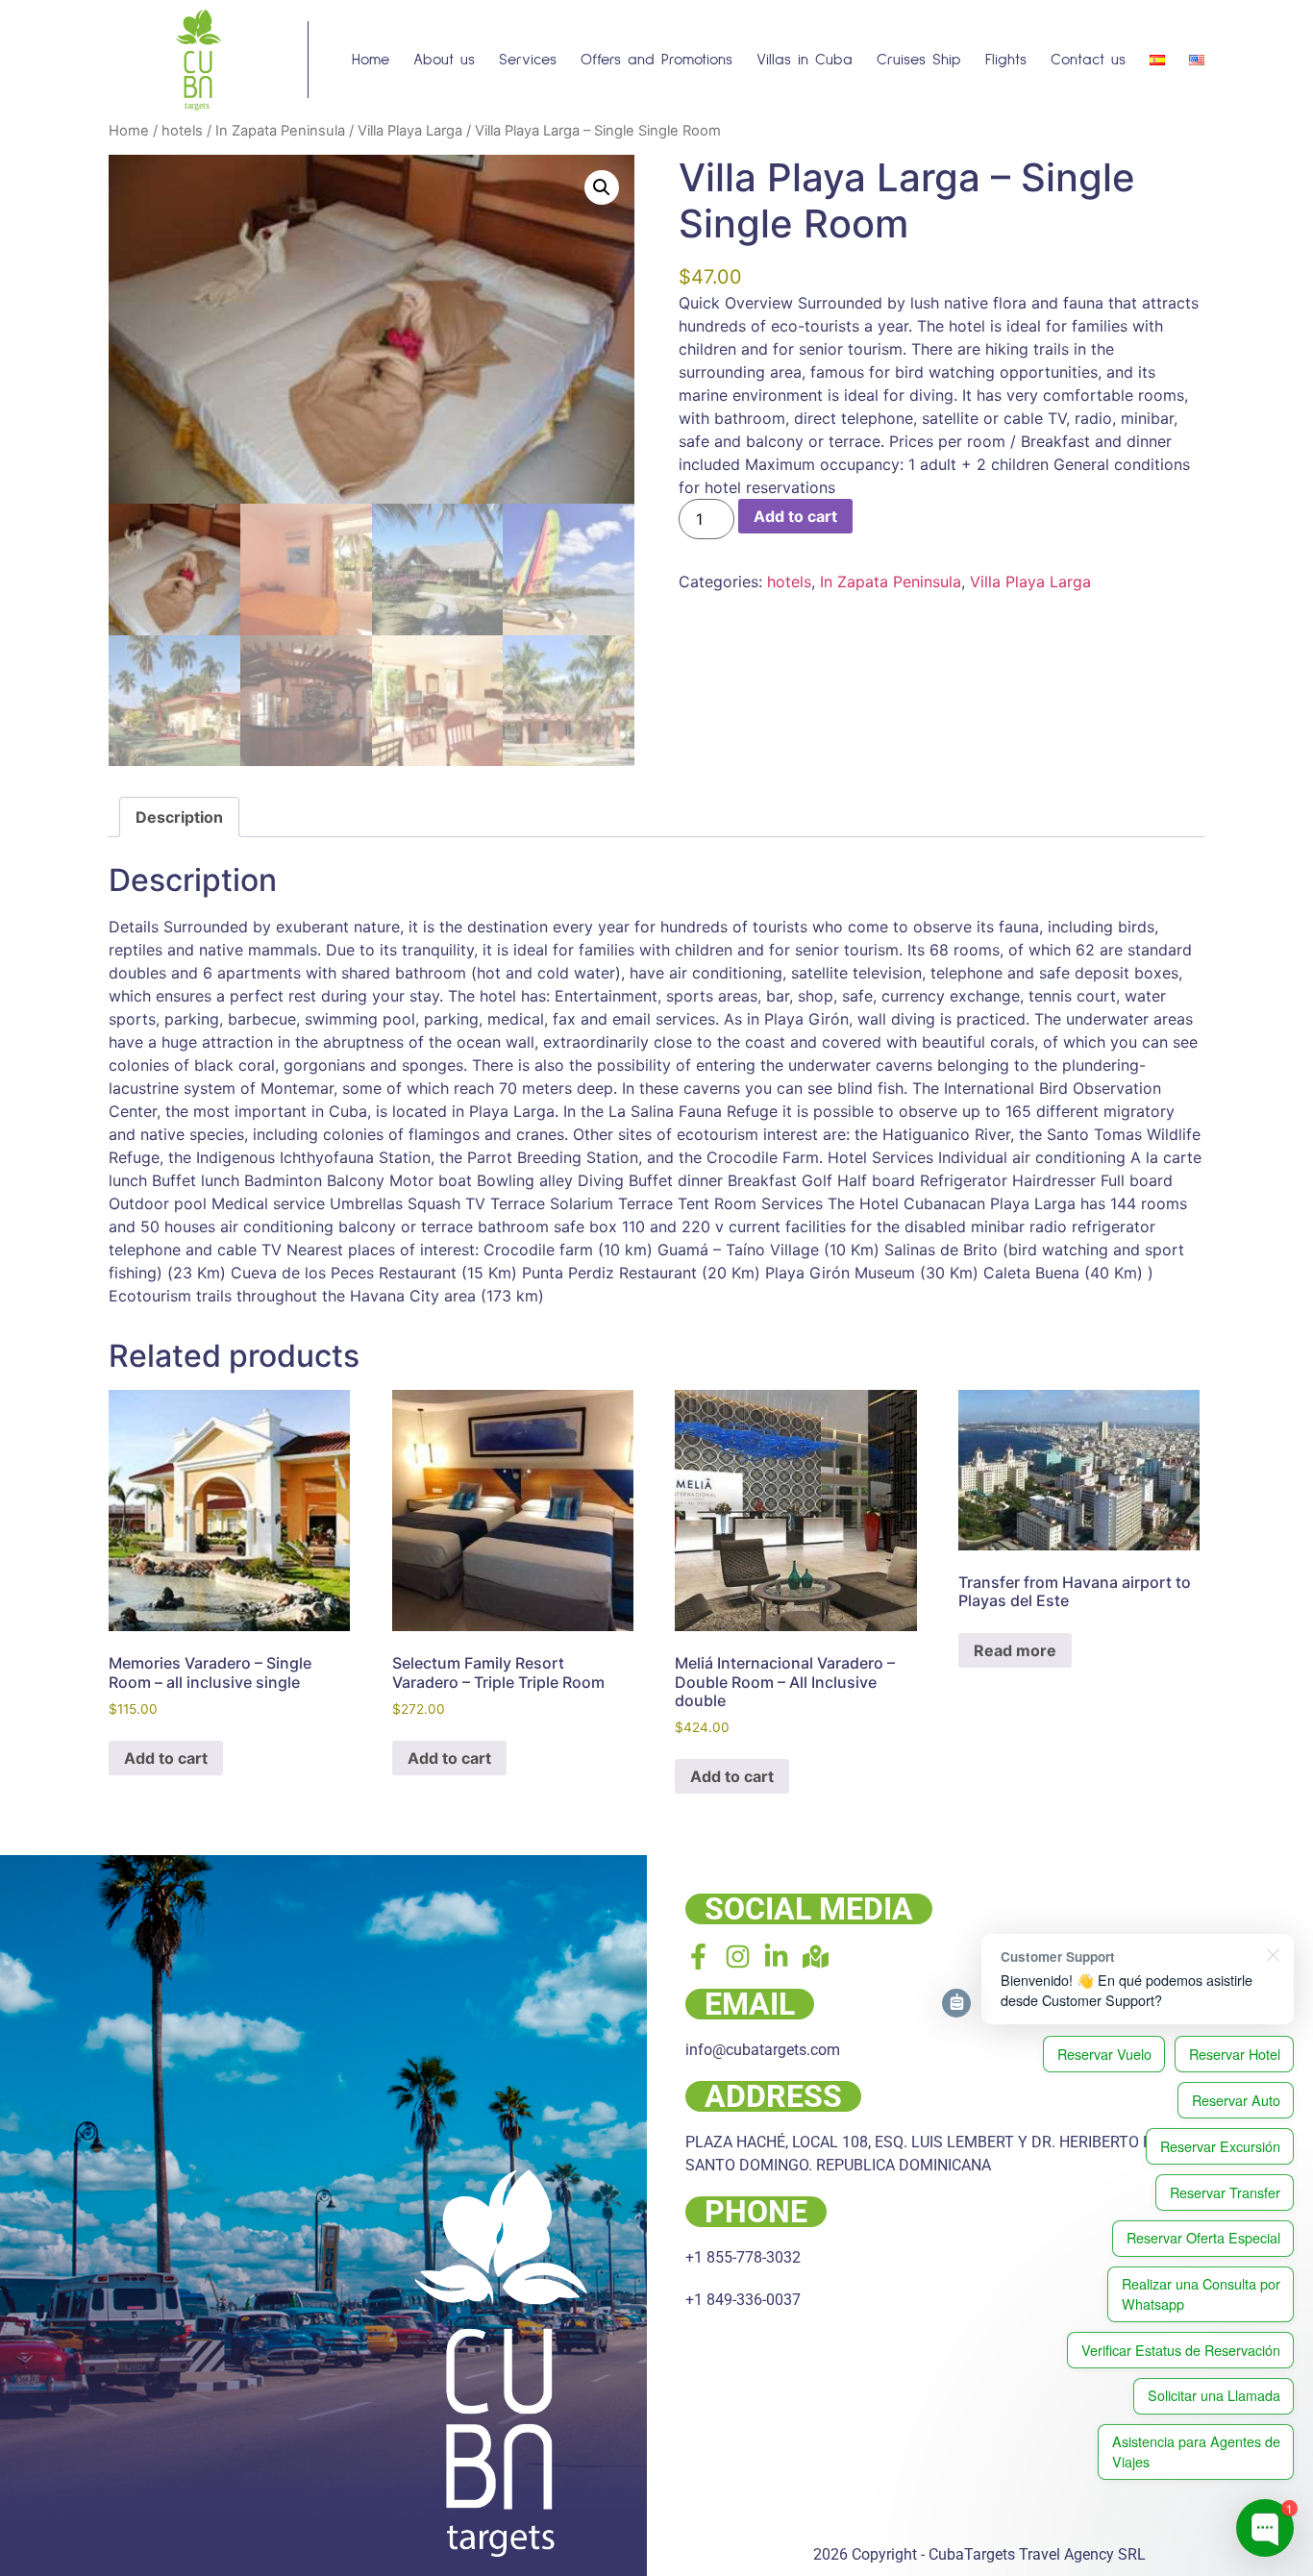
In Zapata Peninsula (280, 131)
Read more (1015, 1650)
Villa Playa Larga (410, 131)
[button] (602, 187)
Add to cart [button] (166, 1758)
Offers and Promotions (656, 60)
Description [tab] (179, 817)
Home (371, 60)
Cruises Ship (919, 60)
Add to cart (795, 516)
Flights (1006, 60)
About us (444, 60)
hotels (182, 131)
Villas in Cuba (805, 60)
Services (528, 60)
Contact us (1088, 60)
